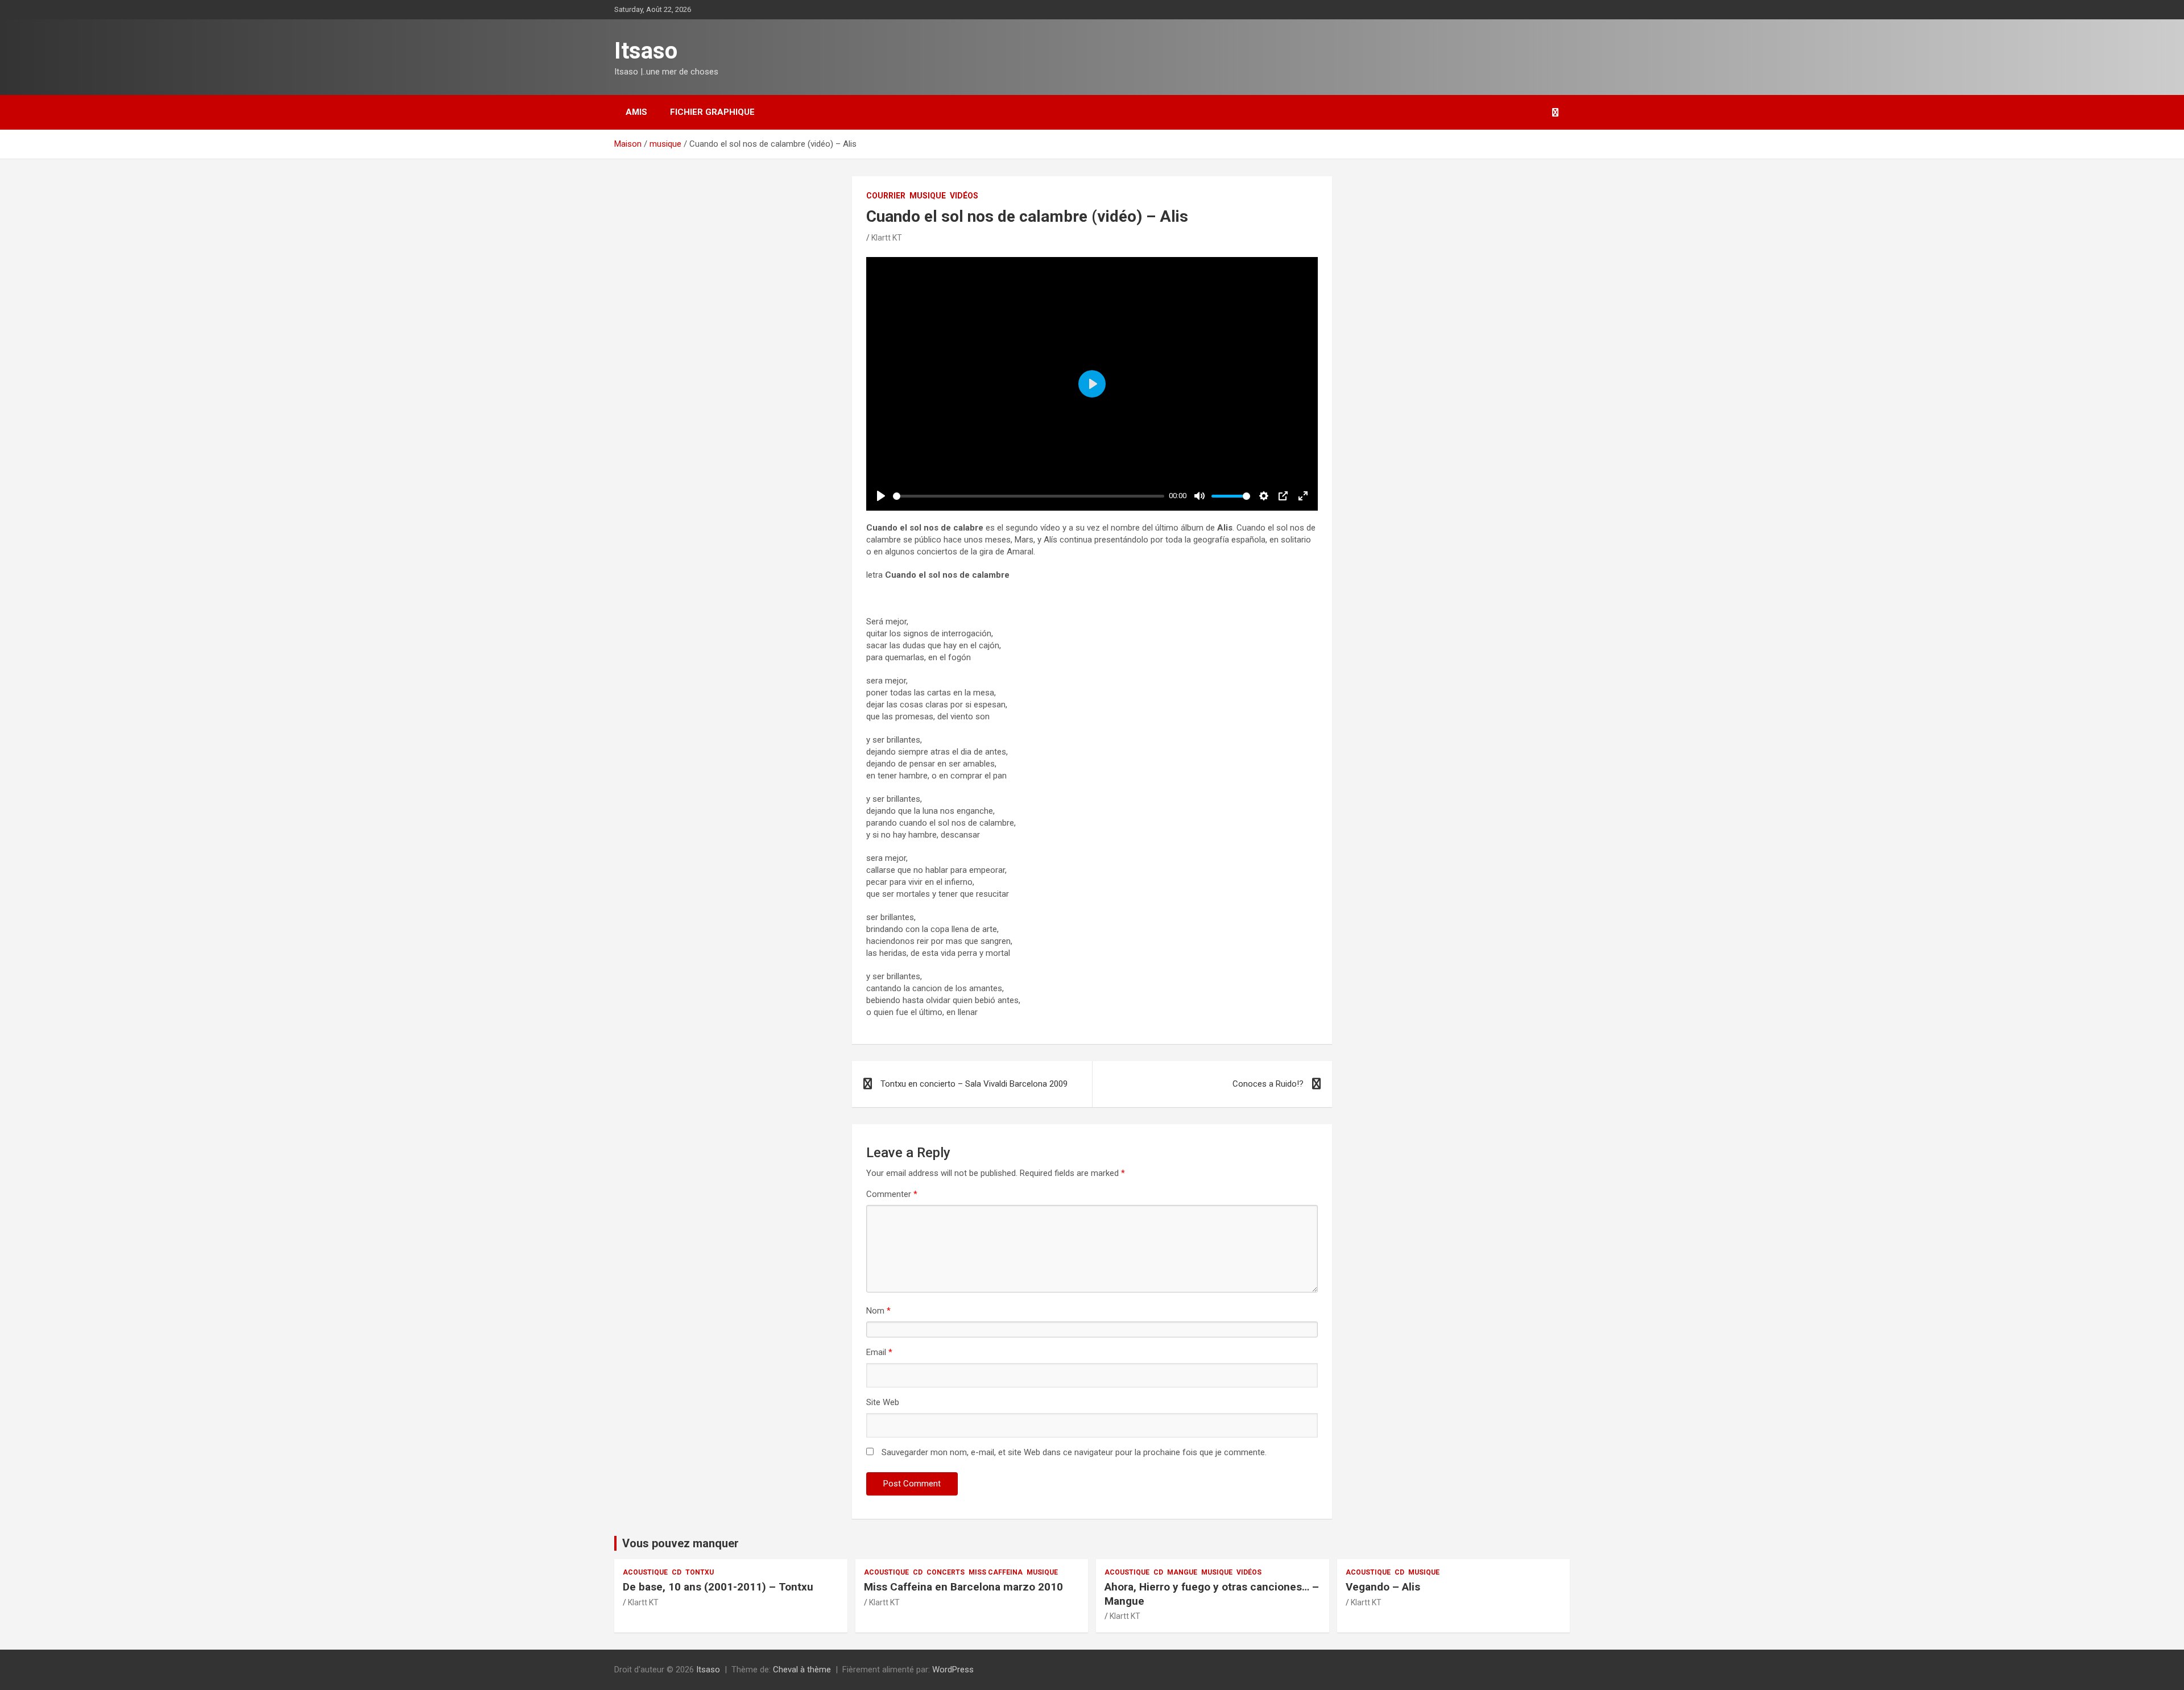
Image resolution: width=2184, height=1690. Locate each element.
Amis (636, 112)
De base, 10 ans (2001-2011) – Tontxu (718, 1587)
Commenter (892, 1194)
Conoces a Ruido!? (1268, 1084)
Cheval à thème (802, 1670)
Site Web (883, 1402)
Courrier (886, 196)
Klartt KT (887, 238)
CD (677, 1572)
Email (879, 1352)
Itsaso (646, 51)
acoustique (645, 1572)
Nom (878, 1311)
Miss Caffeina (996, 1572)
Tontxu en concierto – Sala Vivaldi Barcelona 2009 (974, 1084)
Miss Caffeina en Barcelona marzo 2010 (963, 1587)
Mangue (1182, 1572)
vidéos (964, 196)
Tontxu (700, 1572)
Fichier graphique (712, 112)
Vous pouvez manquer (681, 1543)
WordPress (953, 1670)
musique (928, 196)
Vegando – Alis (1383, 1587)
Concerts (946, 1572)
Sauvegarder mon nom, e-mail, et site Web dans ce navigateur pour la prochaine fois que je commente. (1074, 1452)
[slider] (1029, 496)
